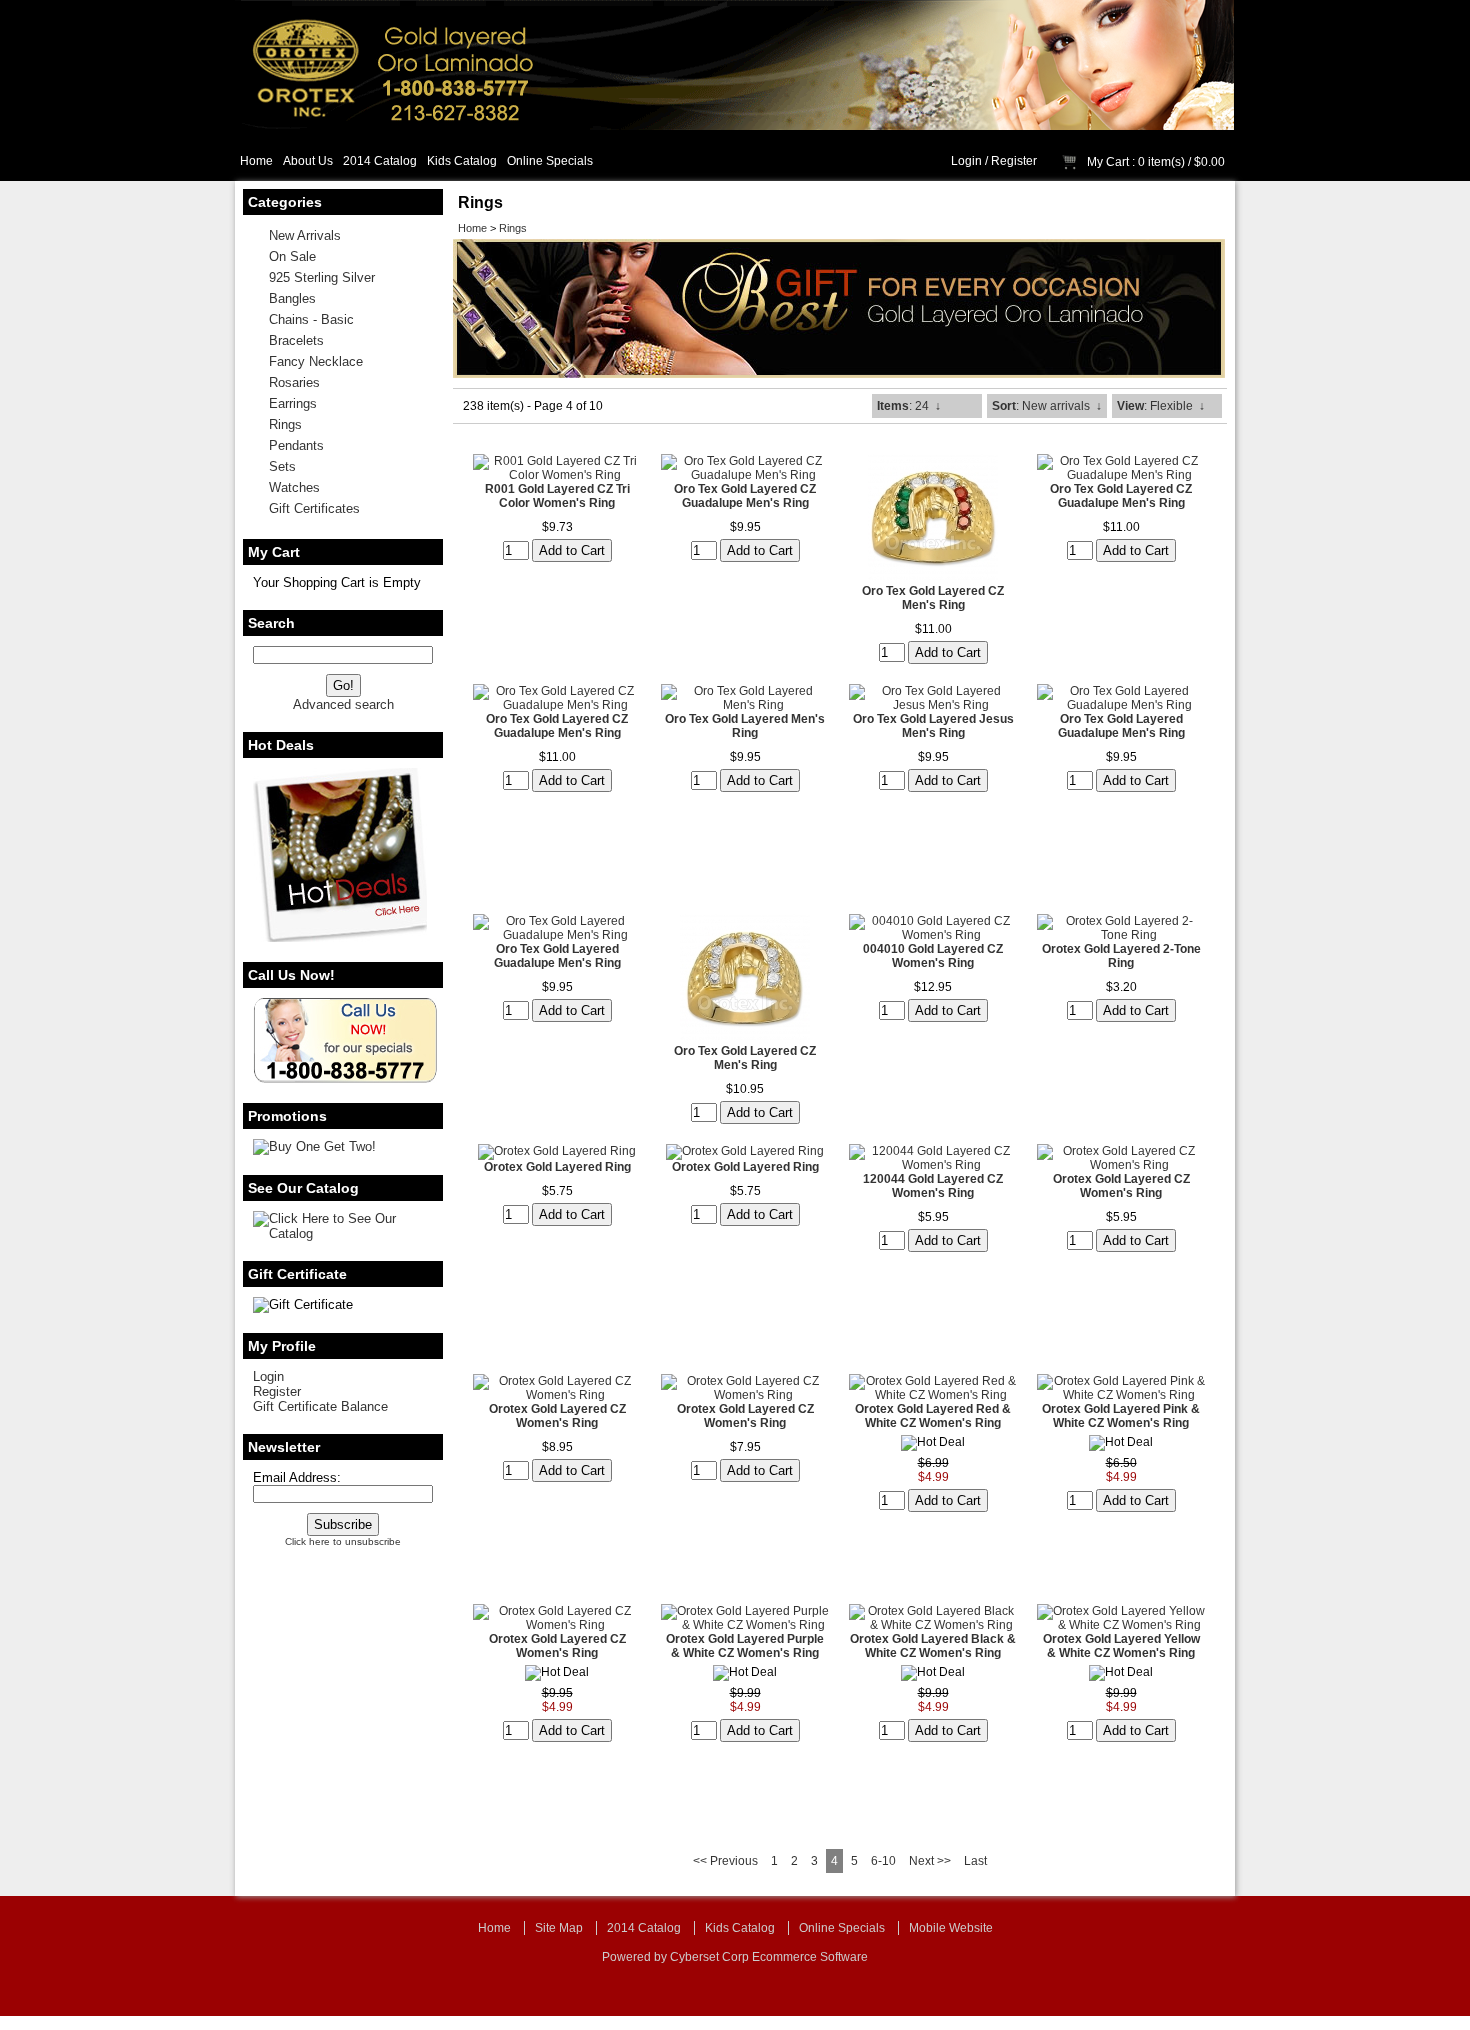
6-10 (883, 1861)
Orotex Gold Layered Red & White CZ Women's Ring (933, 1416)
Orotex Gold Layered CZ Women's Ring (1121, 1186)
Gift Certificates (314, 508)
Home (256, 161)
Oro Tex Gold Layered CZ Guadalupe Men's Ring (745, 496)
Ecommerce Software (810, 1957)
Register (1014, 161)
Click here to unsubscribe (343, 1541)
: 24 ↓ (909, 406)
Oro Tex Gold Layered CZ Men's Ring (933, 598)
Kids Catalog (462, 161)
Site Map (559, 1928)
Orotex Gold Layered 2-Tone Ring (1121, 956)
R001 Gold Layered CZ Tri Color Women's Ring (557, 496)
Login (966, 161)
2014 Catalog (380, 161)
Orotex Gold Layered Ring (557, 1167)
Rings (513, 228)
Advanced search (343, 704)
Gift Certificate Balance (320, 1406)
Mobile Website (951, 1928)
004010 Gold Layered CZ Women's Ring (933, 956)
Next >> (930, 1861)
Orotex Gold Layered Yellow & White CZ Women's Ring (1121, 1646)
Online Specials (550, 161)
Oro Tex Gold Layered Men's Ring (745, 726)
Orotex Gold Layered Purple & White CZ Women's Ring (745, 1646)
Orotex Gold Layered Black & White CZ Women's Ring (933, 1646)
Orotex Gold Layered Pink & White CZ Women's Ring (1121, 1416)
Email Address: (297, 1477)
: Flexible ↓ (1161, 406)
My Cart (1108, 162)
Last (975, 1861)
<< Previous (725, 1861)
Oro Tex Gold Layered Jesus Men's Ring (933, 726)
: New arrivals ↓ (1047, 406)
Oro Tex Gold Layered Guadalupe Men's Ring (1121, 726)
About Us (308, 161)
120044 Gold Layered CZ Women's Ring (933, 1186)
